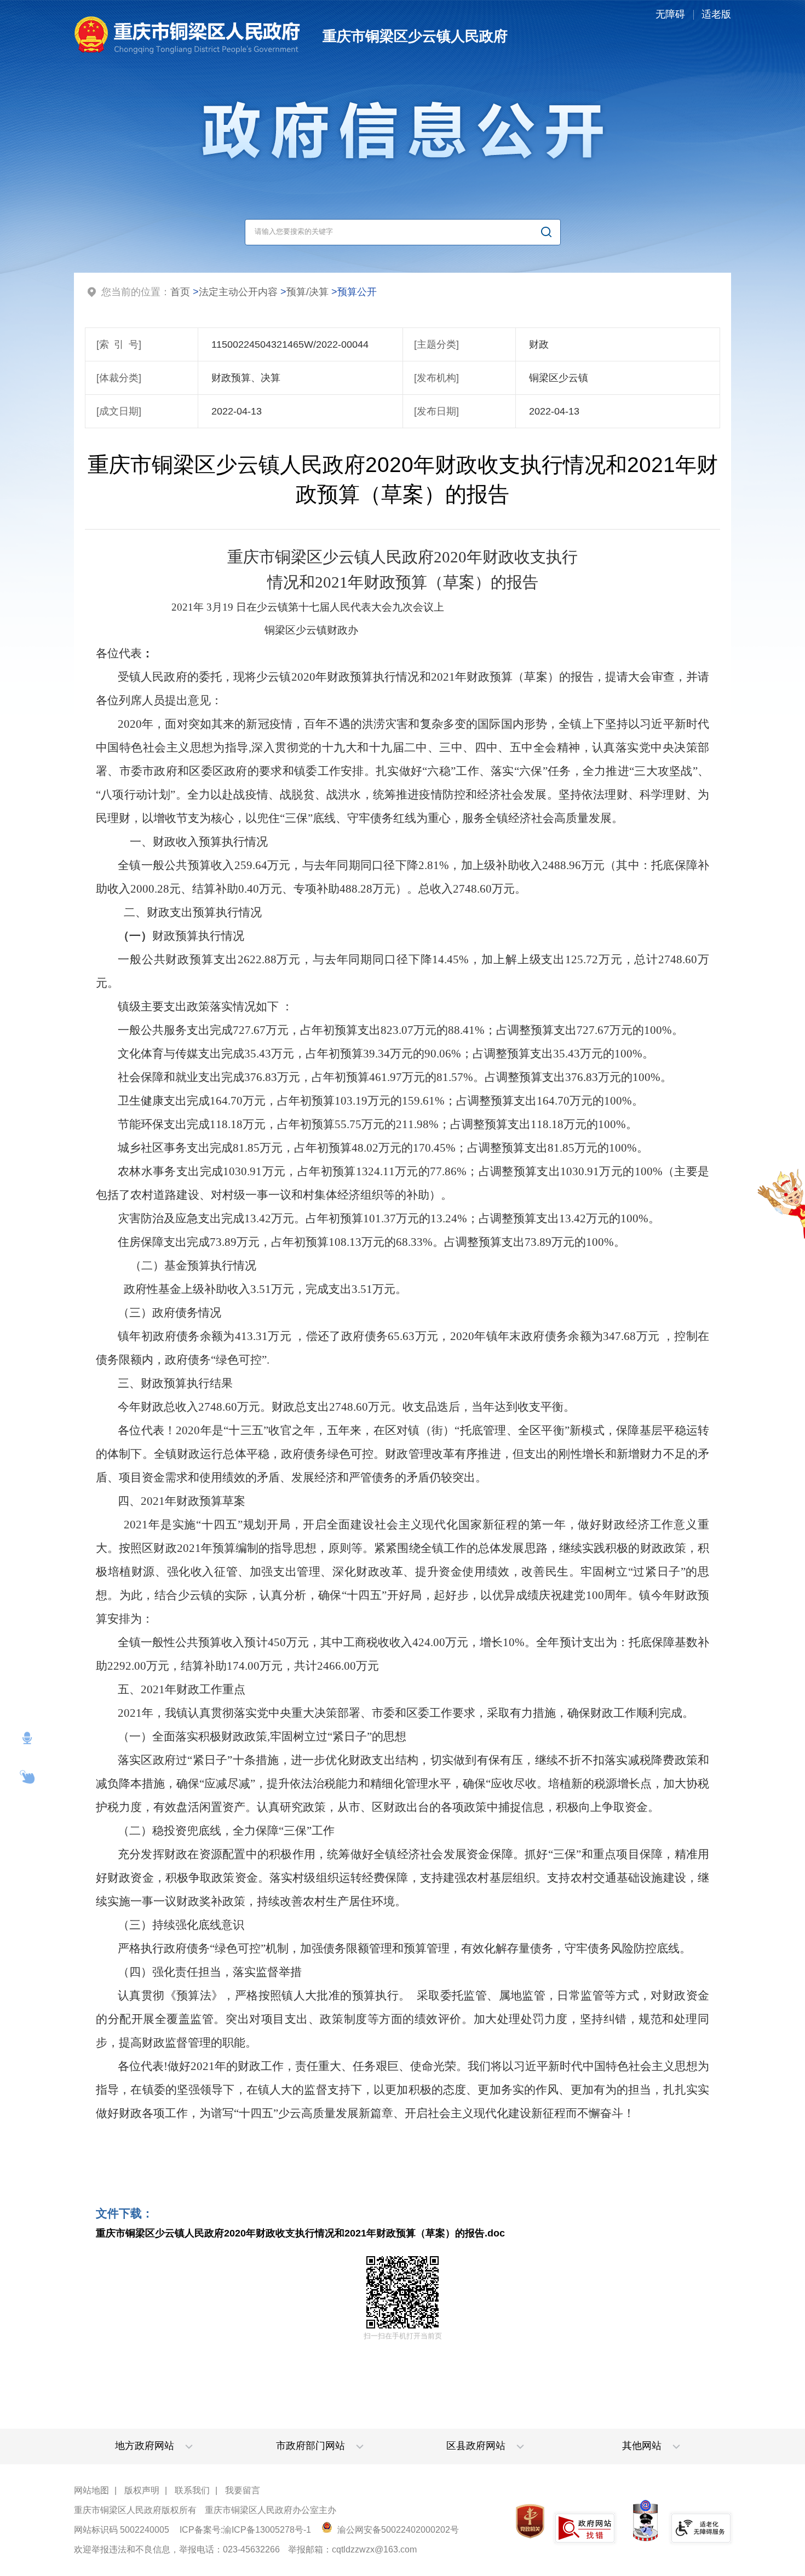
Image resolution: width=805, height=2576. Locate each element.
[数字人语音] (27, 1738)
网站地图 (91, 2490)
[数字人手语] (27, 1777)
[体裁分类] (119, 378)
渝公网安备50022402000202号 (397, 2530)
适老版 (716, 14)
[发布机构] (436, 378)
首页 (180, 292)
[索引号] (119, 344)
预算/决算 (307, 292)
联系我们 (192, 2490)
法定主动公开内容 (238, 292)
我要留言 (243, 2490)
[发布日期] (436, 411)
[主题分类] (436, 344)
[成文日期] (119, 411)
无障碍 (670, 14)
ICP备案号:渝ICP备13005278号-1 (245, 2530)
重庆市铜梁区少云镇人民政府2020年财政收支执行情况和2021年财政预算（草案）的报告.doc (300, 2233)
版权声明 (142, 2490)
